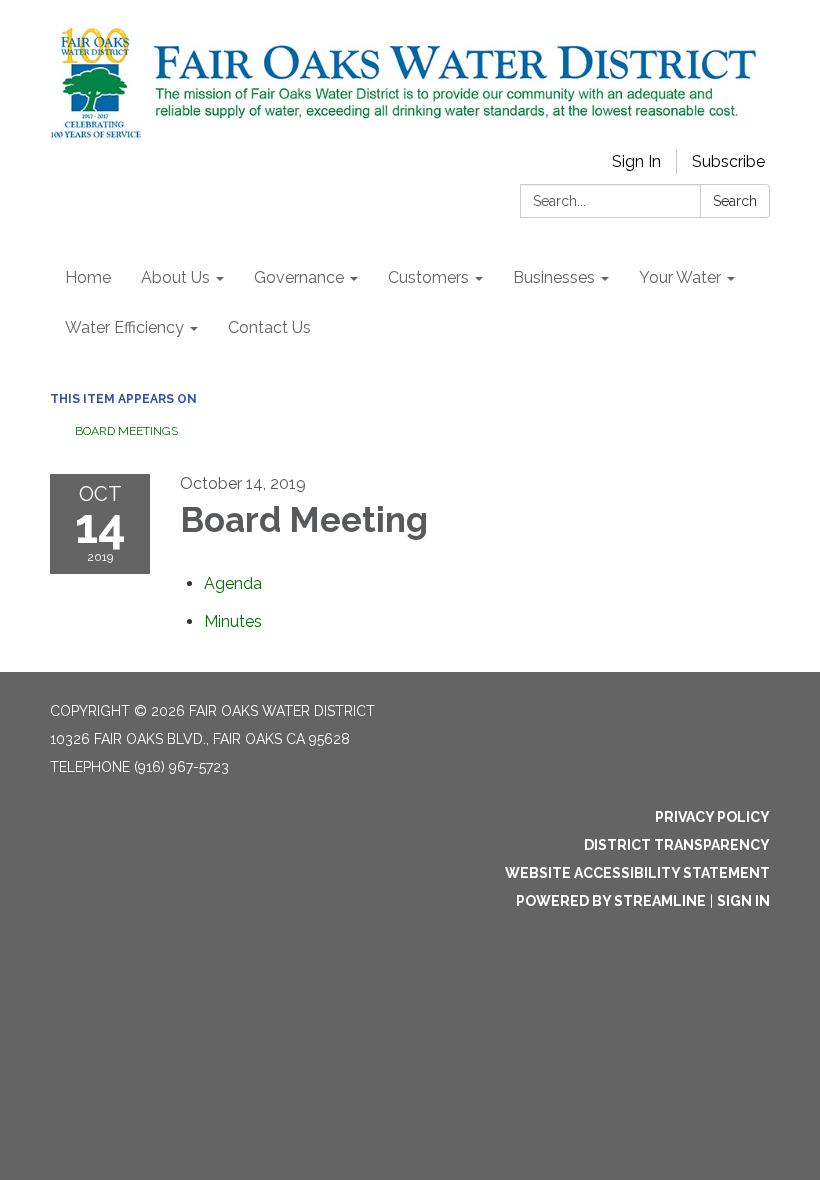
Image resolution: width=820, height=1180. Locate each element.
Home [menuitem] (88, 277)
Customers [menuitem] (428, 277)
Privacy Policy (712, 817)
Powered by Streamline (611, 901)
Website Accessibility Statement (637, 873)
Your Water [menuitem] (680, 277)
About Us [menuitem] (175, 277)
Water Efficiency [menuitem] (124, 327)
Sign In (636, 161)
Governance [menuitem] (299, 277)
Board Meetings (126, 431)
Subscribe (728, 161)
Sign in (743, 901)
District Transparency (677, 845)
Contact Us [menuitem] (269, 327)
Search (735, 201)
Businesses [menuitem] (554, 277)
